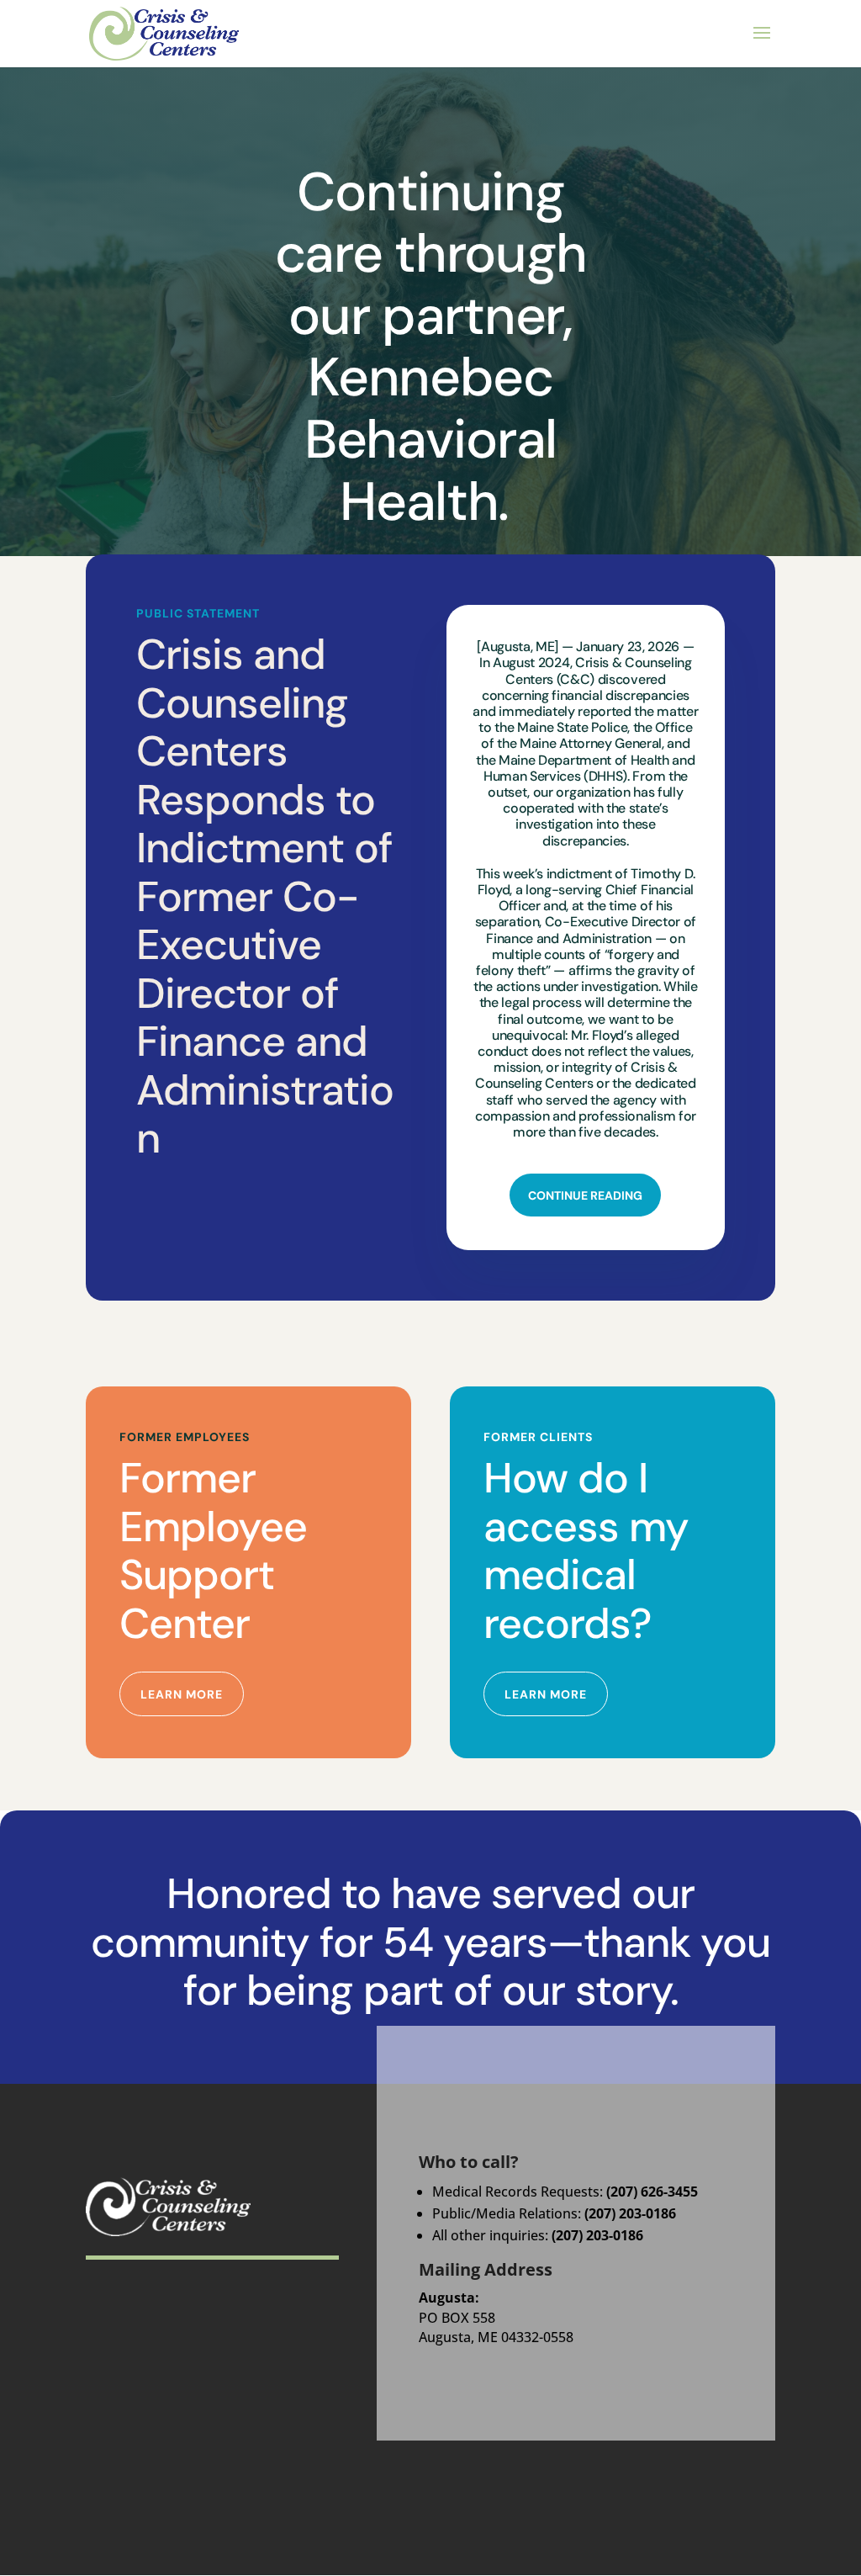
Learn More (182, 1694)
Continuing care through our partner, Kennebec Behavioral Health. (431, 347)
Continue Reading (585, 1195)
